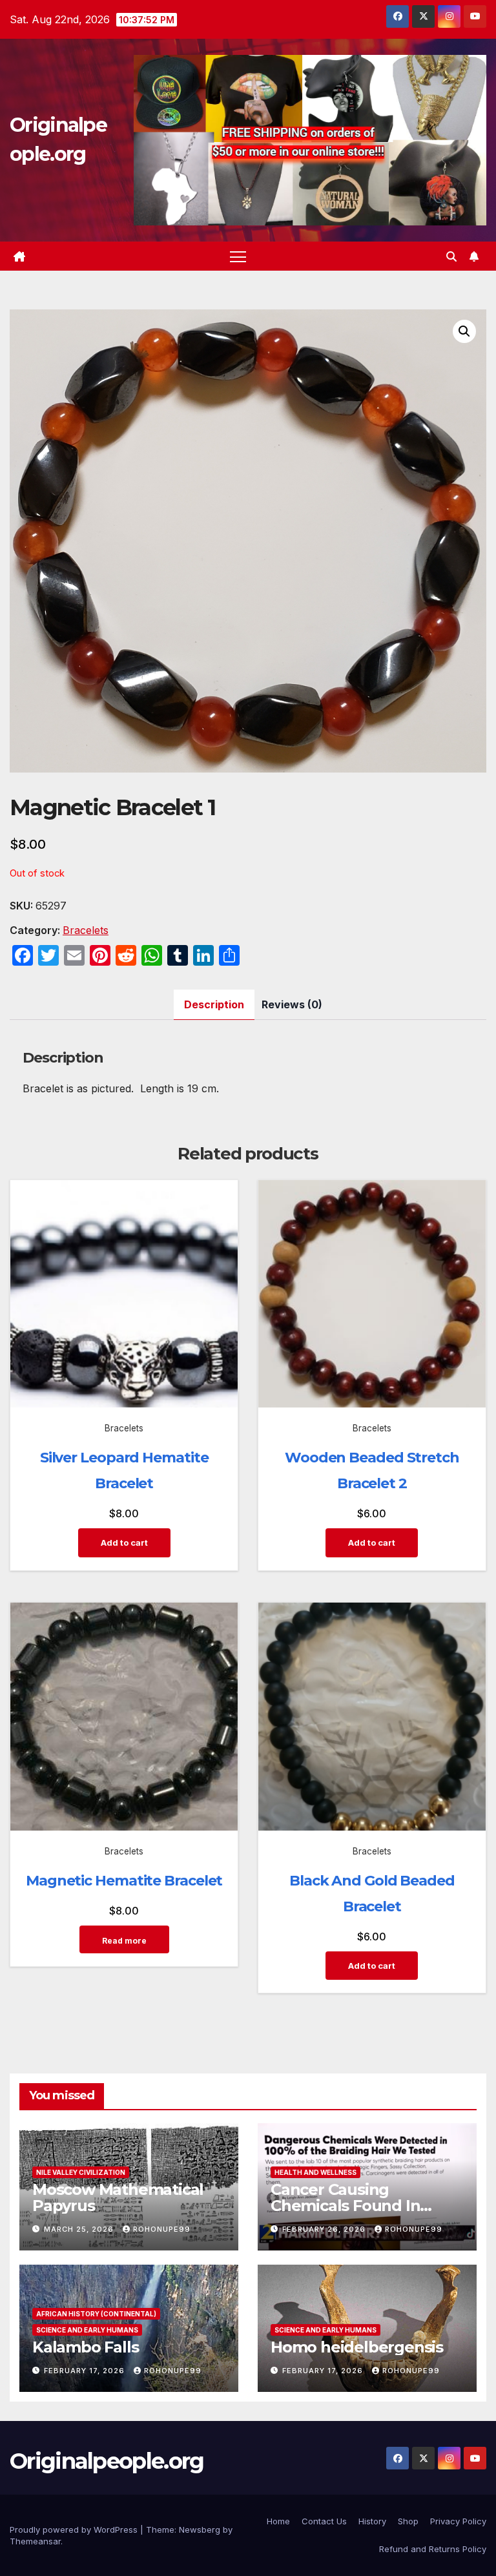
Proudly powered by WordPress (75, 2529)
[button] (451, 256)
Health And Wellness (315, 2172)
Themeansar (35, 2541)
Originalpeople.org (107, 2461)
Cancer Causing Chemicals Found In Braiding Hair (345, 2206)
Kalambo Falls (85, 2347)
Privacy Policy (458, 2521)
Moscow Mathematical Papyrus (118, 2197)
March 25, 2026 (80, 2229)
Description (214, 1004)
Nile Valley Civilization (81, 2172)
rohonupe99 (162, 2229)
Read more (124, 1941)
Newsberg (200, 2529)
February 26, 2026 (325, 2229)
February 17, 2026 (86, 2371)
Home (278, 2521)
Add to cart (124, 1542)
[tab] (214, 1005)
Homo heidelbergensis (357, 2347)
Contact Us (324, 2521)
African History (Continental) (96, 2314)
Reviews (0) (292, 1004)
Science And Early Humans (87, 2330)
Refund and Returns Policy (433, 2549)
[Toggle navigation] (238, 256)
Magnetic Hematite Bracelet (124, 1881)
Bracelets (86, 930)
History (372, 2521)
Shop (408, 2521)
